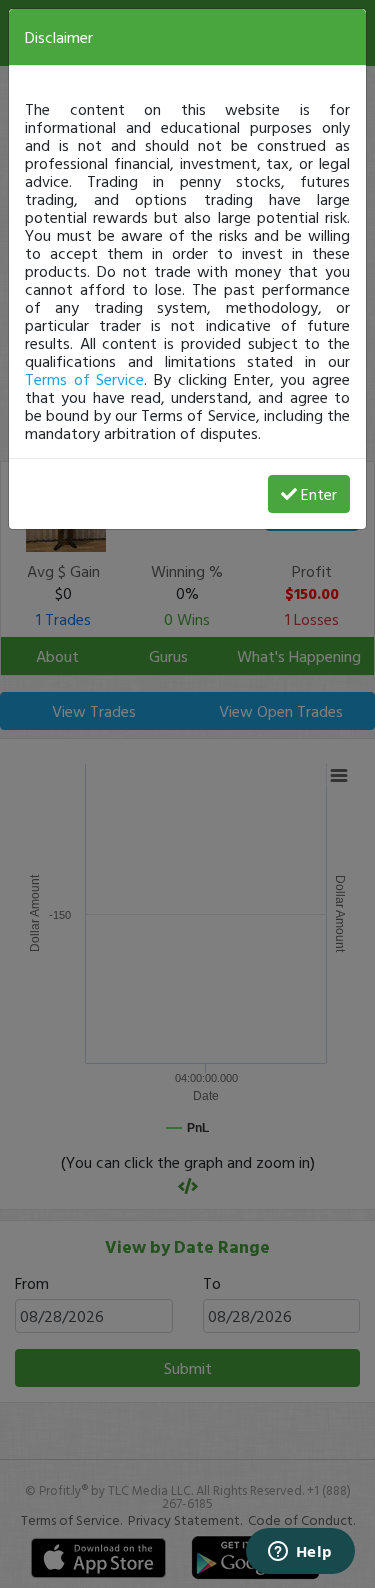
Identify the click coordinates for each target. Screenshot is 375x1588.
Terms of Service (84, 379)
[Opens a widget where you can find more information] (300, 1553)
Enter (319, 494)
